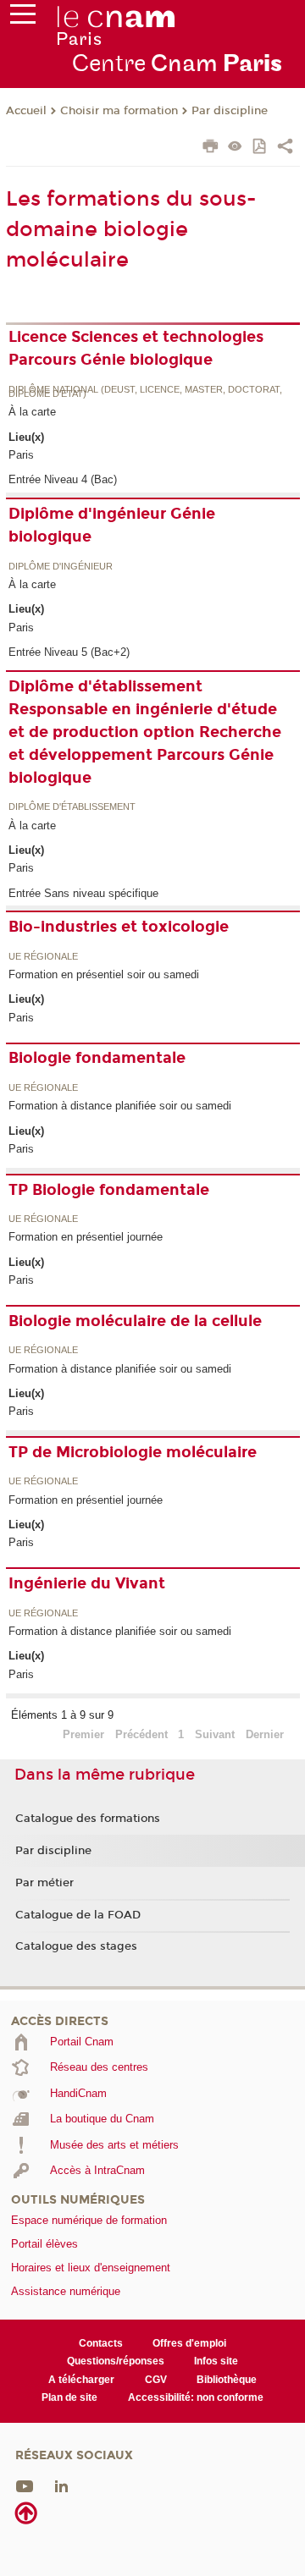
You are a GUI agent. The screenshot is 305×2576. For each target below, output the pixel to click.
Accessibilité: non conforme (196, 2397)
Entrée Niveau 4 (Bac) (63, 479)
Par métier (44, 1883)
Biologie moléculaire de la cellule (135, 1321)
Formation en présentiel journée (86, 1237)
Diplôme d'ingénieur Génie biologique (112, 525)
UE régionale (43, 957)
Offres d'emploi (189, 2343)
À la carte (32, 412)
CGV (156, 2380)
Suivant (215, 1734)
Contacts (101, 2343)
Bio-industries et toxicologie (119, 927)
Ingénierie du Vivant (87, 1583)
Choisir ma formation (119, 111)
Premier (83, 1734)
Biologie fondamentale (97, 1058)
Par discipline (230, 111)
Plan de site (69, 2397)
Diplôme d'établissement (72, 807)
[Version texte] (235, 148)
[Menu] (23, 18)
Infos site (216, 2361)
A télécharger (81, 2380)
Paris (21, 455)
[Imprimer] (211, 148)
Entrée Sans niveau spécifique (83, 893)
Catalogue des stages (76, 1946)
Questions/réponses (116, 2361)
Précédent (141, 1734)
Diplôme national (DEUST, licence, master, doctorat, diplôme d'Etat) (145, 392)
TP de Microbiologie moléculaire (133, 1452)
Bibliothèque (227, 2380)
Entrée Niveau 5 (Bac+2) (69, 652)
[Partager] (285, 148)
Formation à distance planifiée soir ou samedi (120, 1106)
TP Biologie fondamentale (109, 1190)
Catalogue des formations (88, 1819)
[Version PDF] (261, 148)
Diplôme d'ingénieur (61, 567)
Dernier (265, 1734)
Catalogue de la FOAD (78, 1915)
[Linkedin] (61, 2485)
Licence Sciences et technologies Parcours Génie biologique (136, 348)
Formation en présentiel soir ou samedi (104, 974)
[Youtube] (25, 2485)
